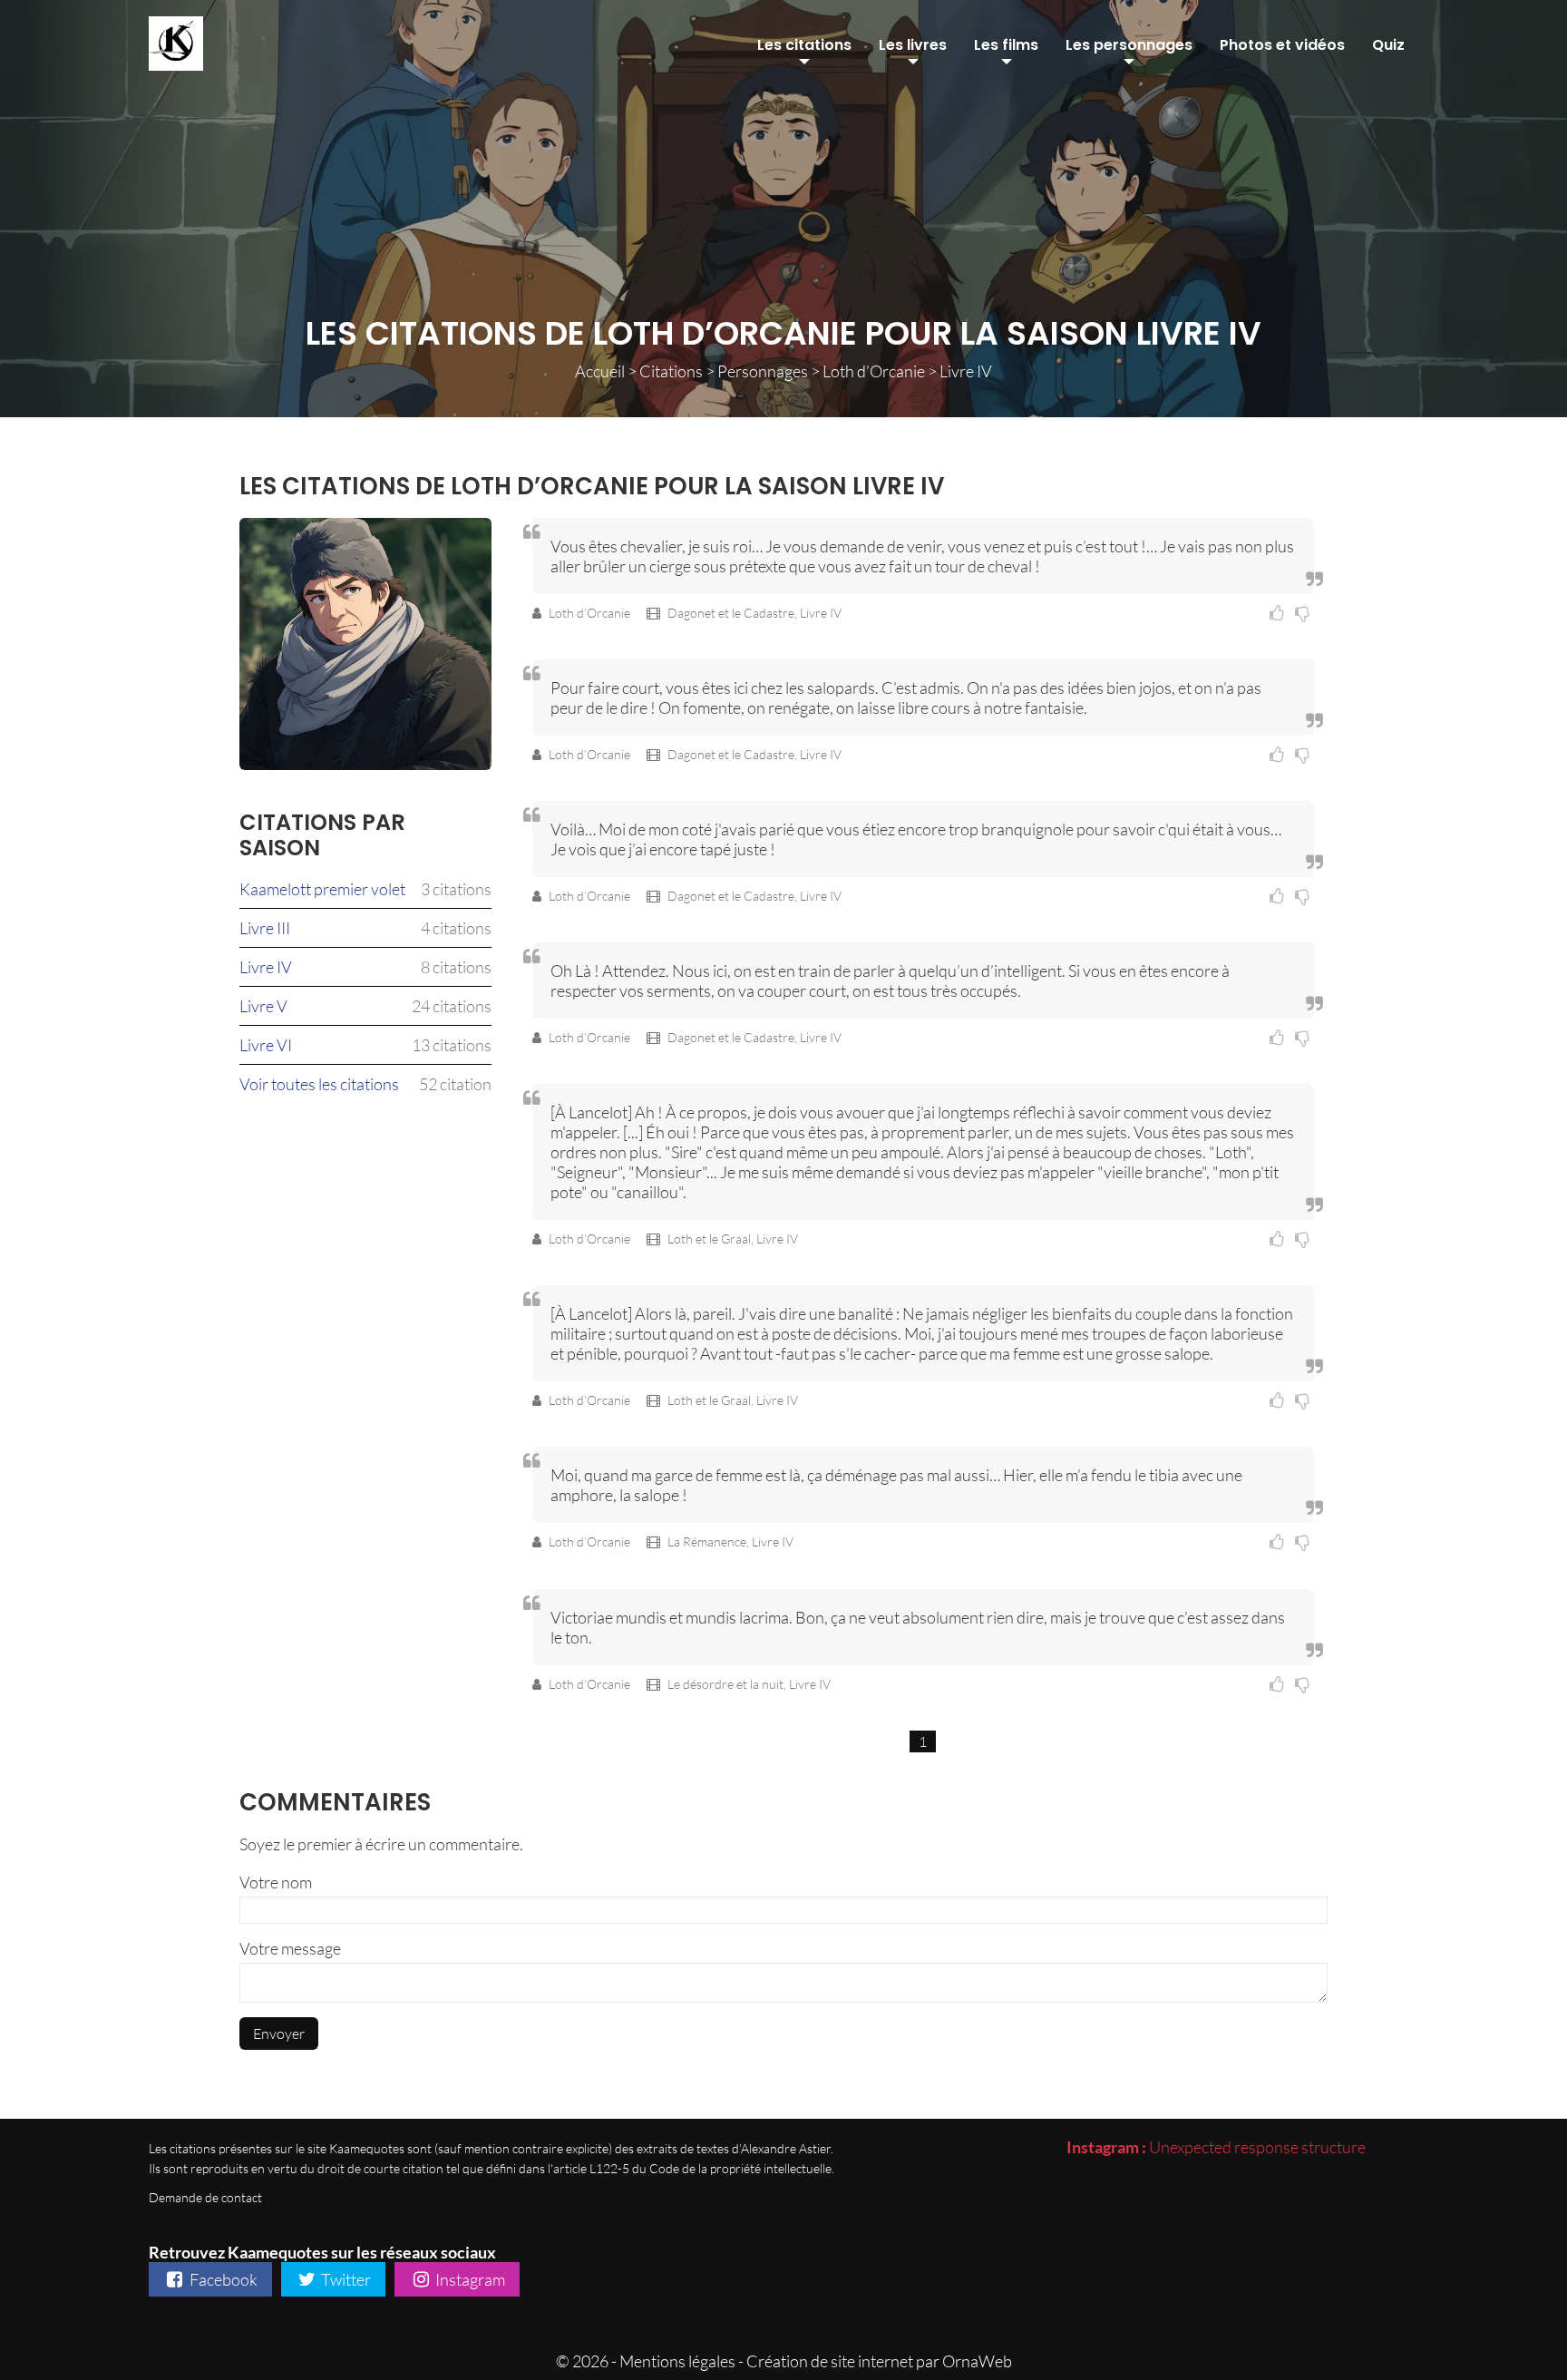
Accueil (600, 371)
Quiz (1388, 45)
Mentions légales (677, 2361)
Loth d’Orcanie (874, 371)
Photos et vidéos (1282, 45)
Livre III (265, 928)
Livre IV (266, 967)
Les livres (913, 45)
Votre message (290, 1948)
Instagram (469, 2279)
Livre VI (266, 1045)
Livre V (263, 1006)
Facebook (222, 2279)
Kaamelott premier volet (322, 889)
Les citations (804, 45)
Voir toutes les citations (319, 1084)
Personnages (763, 371)
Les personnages (1129, 45)
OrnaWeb (977, 2361)
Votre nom (276, 1882)
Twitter (345, 2279)
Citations (671, 371)
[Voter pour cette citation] (1280, 613)
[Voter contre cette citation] (1304, 613)
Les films (1006, 45)
